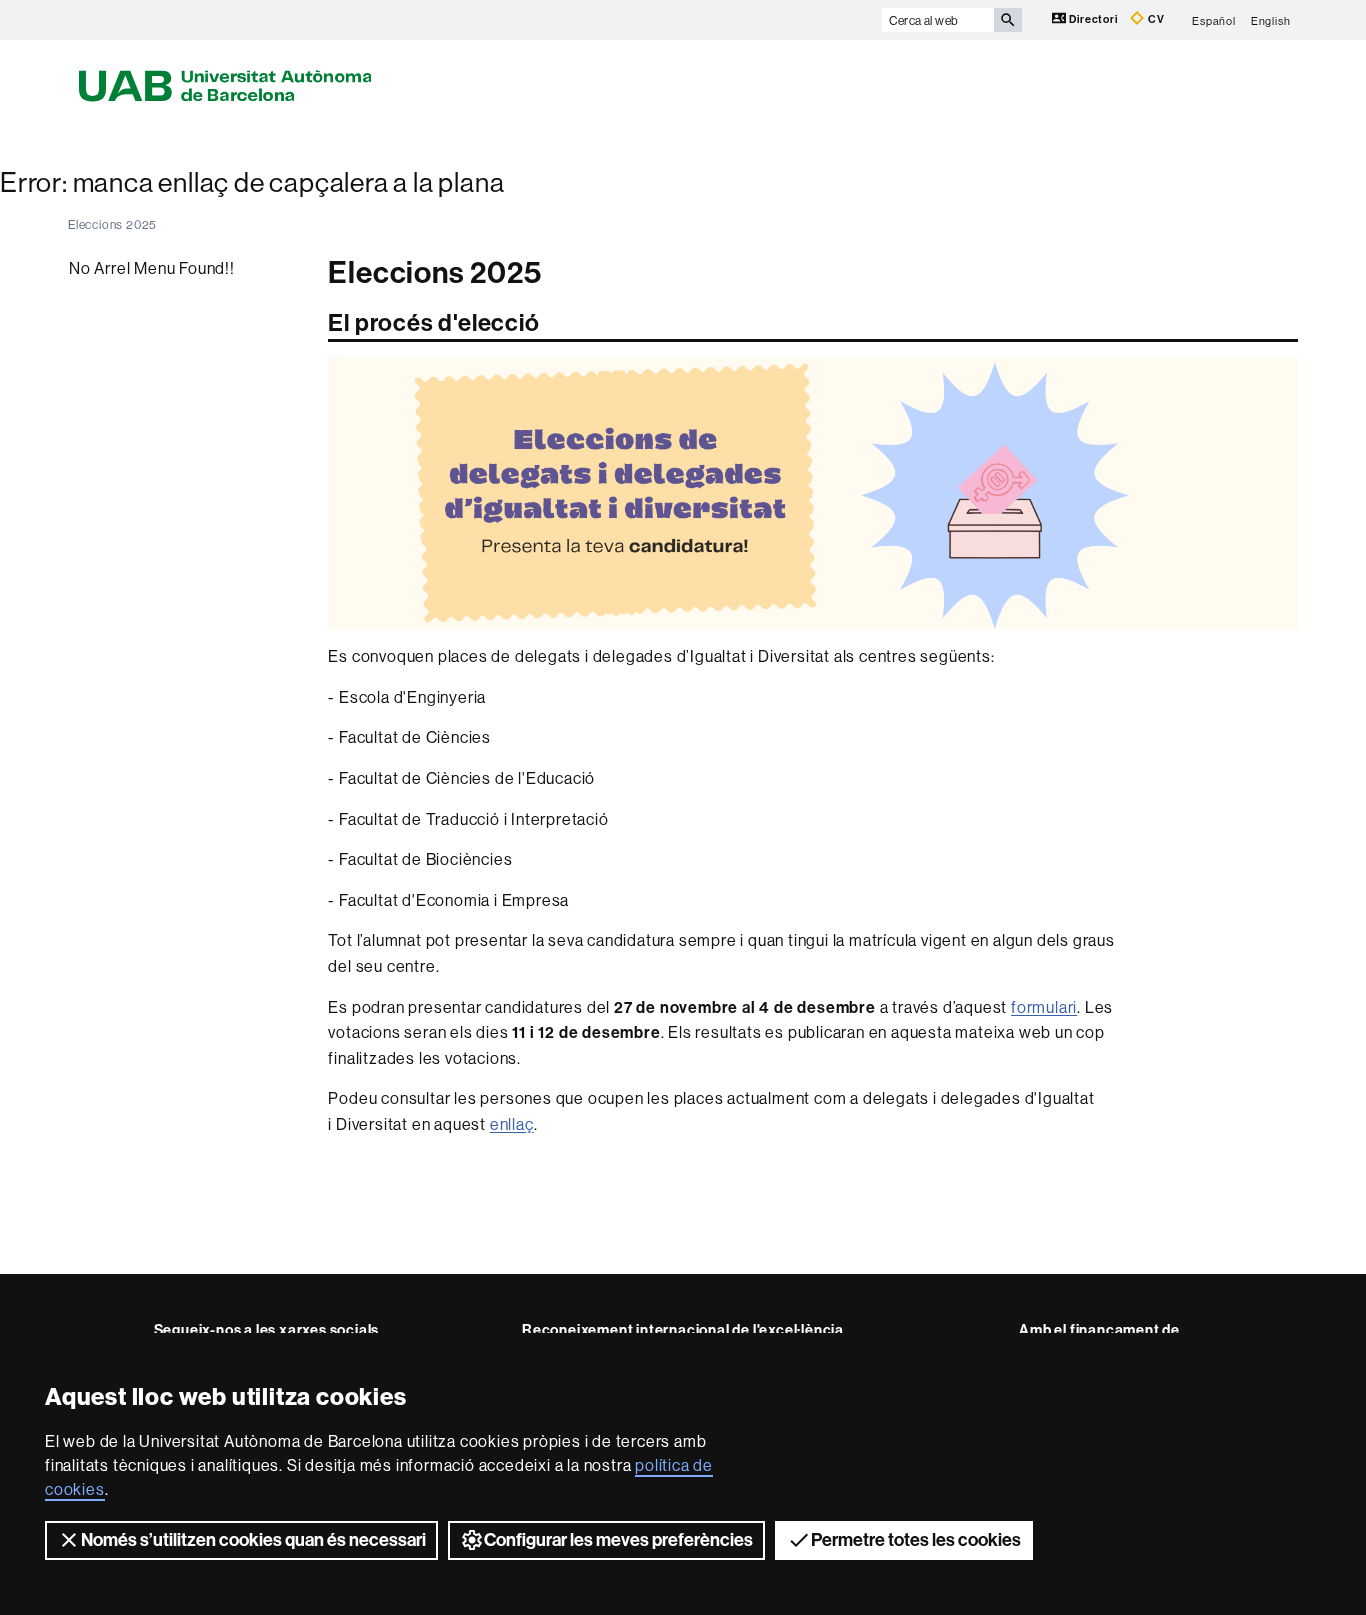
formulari (1044, 1007)
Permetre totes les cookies (916, 1540)
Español (1214, 20)
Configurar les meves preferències (618, 1540)
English (1271, 20)
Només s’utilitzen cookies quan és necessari (253, 1540)
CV (1154, 19)
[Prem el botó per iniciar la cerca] (1008, 20)
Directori (1094, 19)
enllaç (512, 1124)
